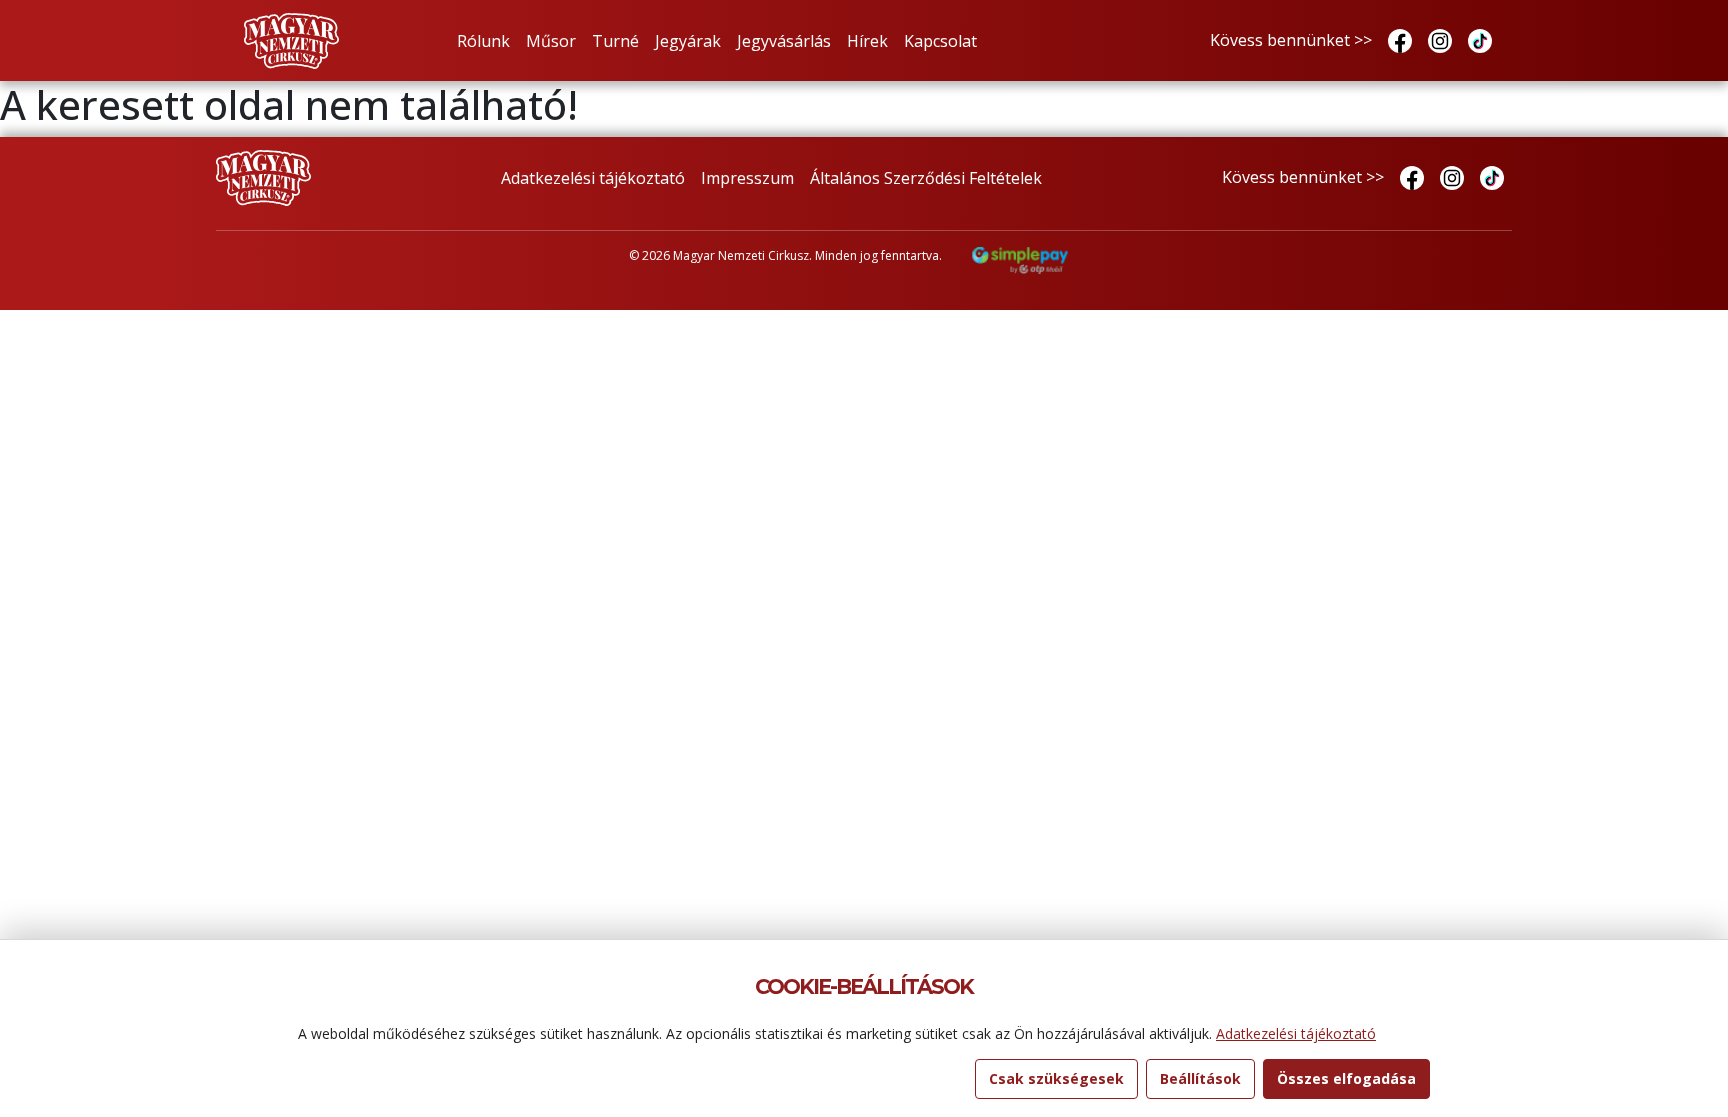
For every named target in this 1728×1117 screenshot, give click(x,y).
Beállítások (1200, 1078)
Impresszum (747, 178)
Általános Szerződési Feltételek (926, 178)
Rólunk (483, 41)
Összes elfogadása (1346, 1078)
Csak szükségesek (1056, 1078)
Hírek (867, 41)
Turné (615, 41)
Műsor (551, 41)
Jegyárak (688, 41)
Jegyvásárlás (784, 41)
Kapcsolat (940, 41)
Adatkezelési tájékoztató (593, 178)
